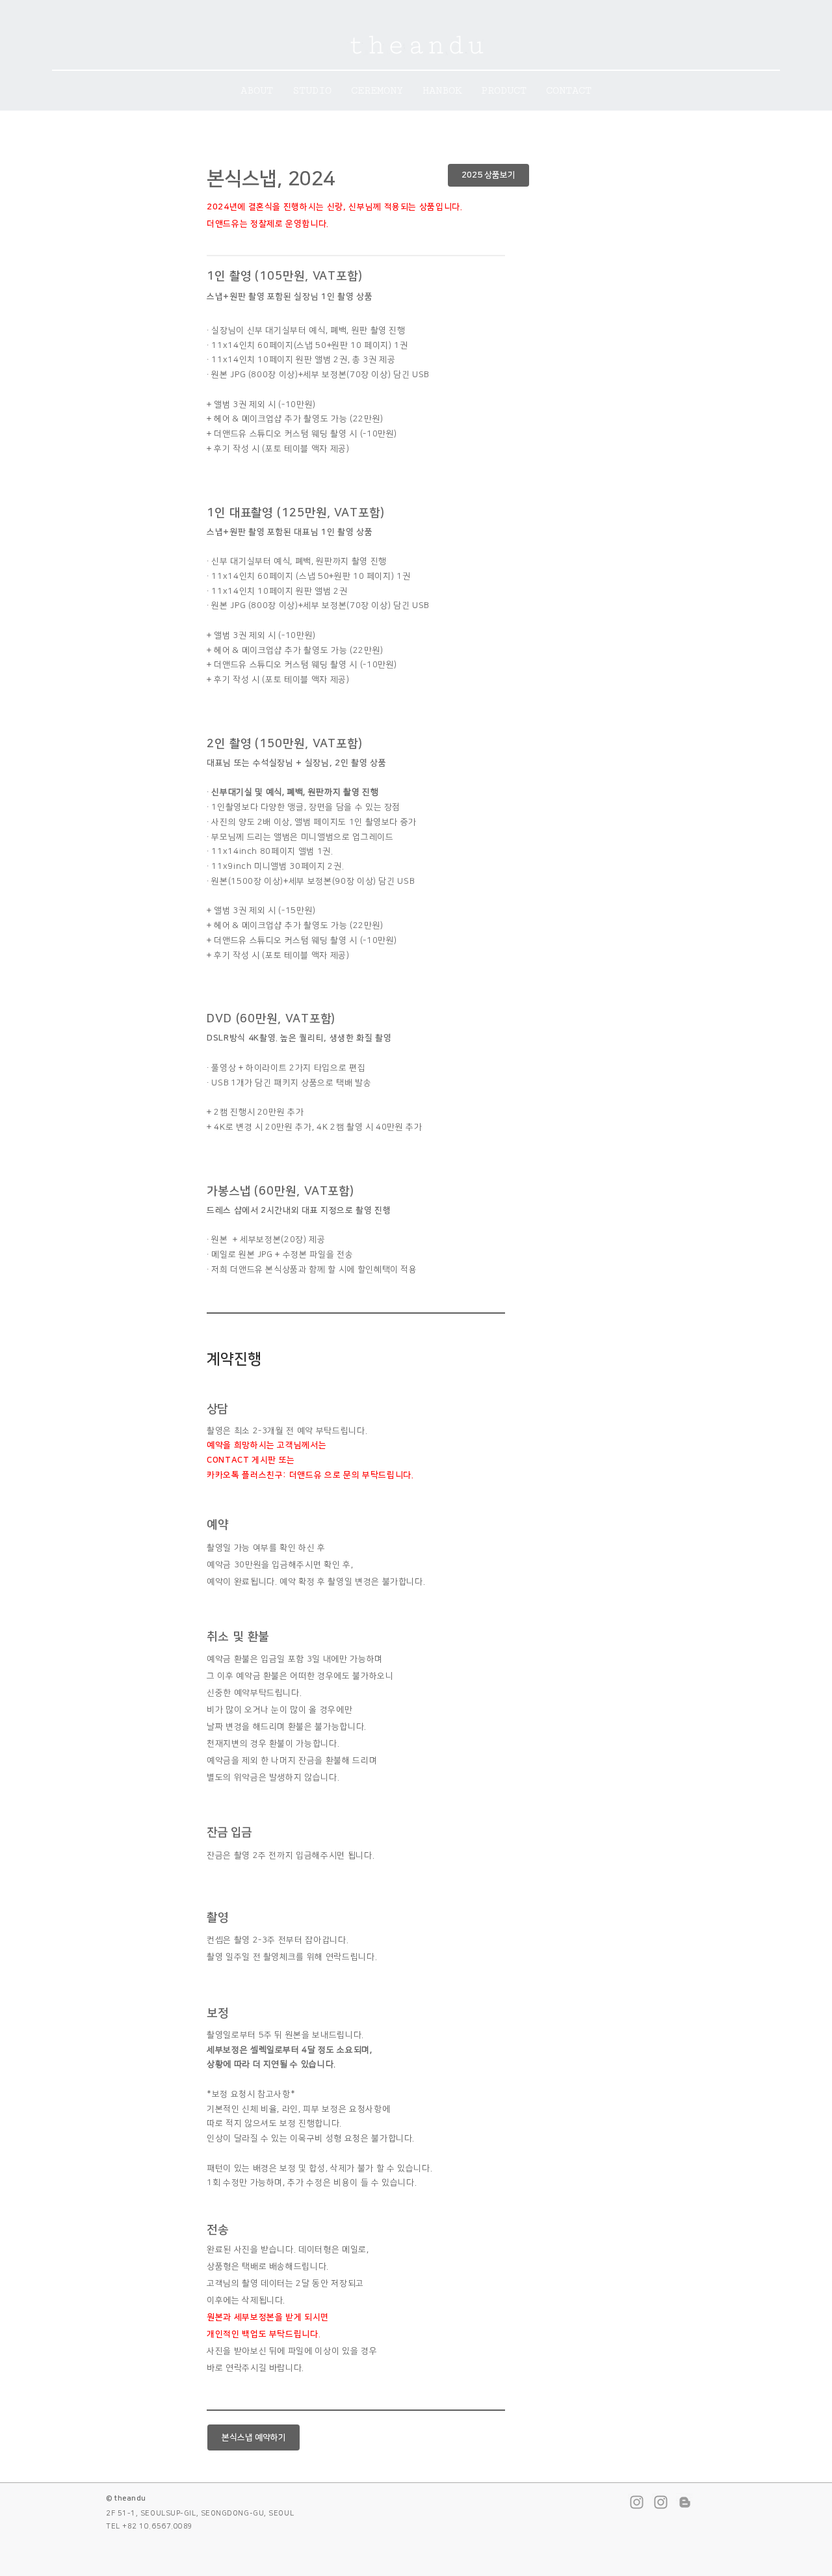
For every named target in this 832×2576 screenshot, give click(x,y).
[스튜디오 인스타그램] (637, 2502)
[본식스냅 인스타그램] (661, 2502)
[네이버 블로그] (685, 2502)
